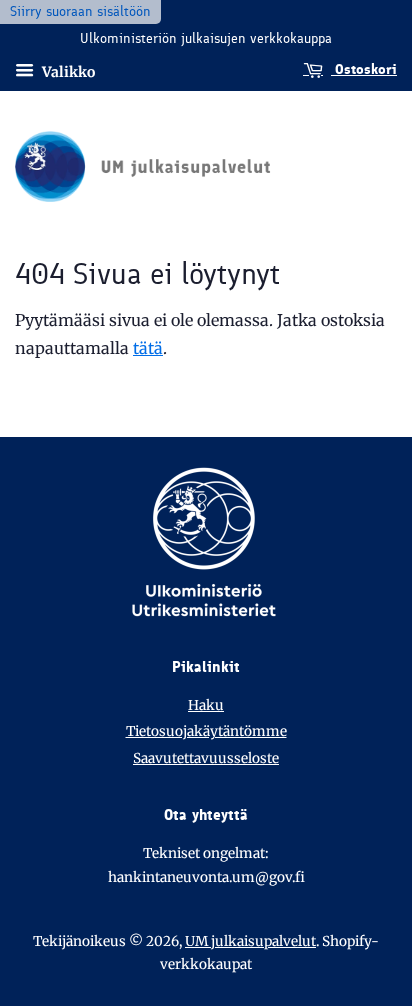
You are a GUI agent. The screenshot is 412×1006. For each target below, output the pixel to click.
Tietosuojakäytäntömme (206, 731)
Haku (206, 705)
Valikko (67, 71)
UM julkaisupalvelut (250, 941)
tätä (148, 348)
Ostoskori (364, 69)
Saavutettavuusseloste (206, 758)
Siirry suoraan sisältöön (80, 11)
